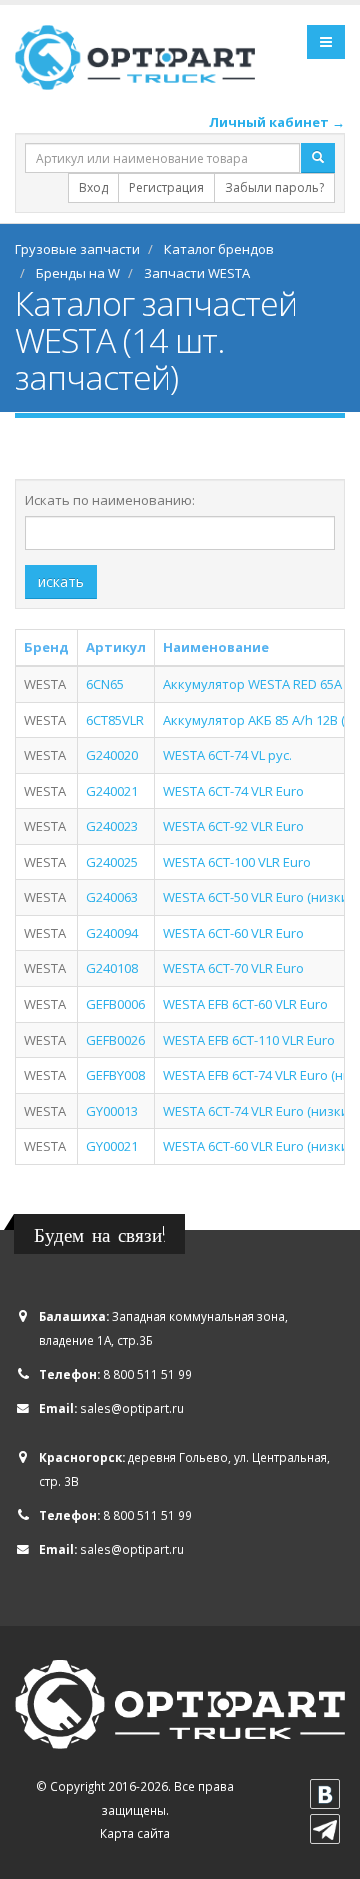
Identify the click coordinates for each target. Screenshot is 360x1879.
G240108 (112, 968)
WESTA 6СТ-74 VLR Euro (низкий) (261, 1111)
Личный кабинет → (277, 122)
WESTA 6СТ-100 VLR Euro (237, 862)
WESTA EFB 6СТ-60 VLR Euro (245, 1004)
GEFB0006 (115, 1004)
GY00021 (112, 1146)
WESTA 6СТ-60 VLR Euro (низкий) (261, 1146)
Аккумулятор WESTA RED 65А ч (258, 684)
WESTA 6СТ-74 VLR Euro (233, 791)
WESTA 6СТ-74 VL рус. (227, 755)
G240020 (112, 755)
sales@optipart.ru (132, 1408)
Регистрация (166, 187)
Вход (93, 187)
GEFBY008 (115, 1075)
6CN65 (105, 684)
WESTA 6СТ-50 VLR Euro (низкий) (261, 897)
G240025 (112, 862)
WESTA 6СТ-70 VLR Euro (233, 968)
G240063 (112, 897)
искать (61, 581)
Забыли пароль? (274, 187)
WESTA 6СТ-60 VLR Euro (233, 933)
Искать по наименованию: (110, 500)
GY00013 (112, 1111)
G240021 (112, 791)
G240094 (112, 933)
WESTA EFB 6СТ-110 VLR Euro (249, 1040)
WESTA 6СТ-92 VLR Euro (233, 826)
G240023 (112, 826)
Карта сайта (135, 1833)
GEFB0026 (115, 1040)
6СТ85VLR (115, 720)
